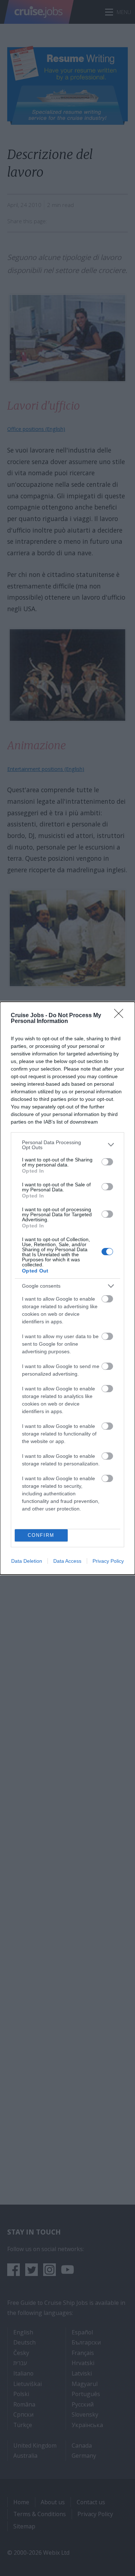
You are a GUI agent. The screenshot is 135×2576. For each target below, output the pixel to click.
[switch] (107, 1162)
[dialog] (67, 1288)
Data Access (67, 1561)
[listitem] (67, 1145)
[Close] (121, 1016)
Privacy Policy (108, 1561)
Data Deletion (27, 1561)
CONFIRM (41, 1535)
